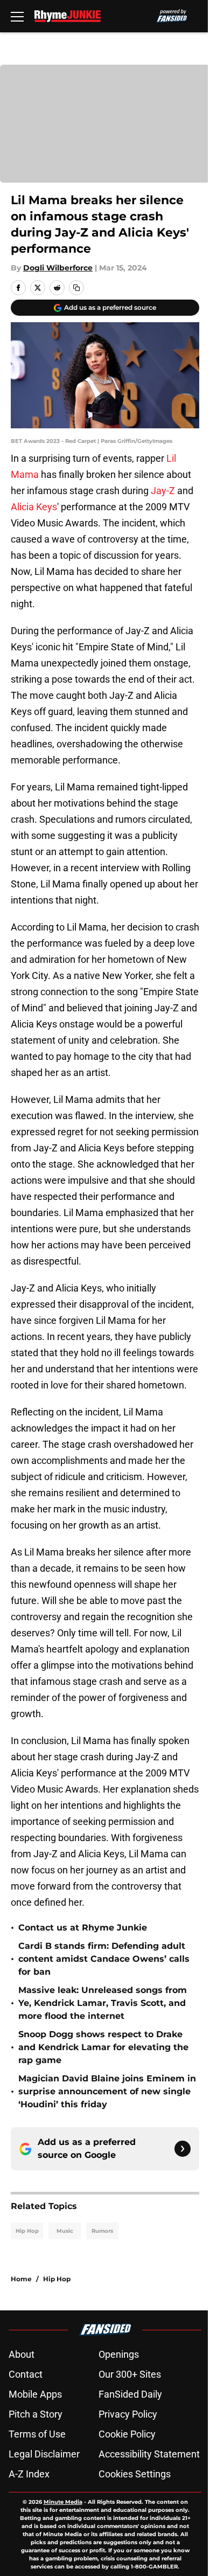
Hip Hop (27, 2231)
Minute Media (63, 2502)
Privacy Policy (128, 2414)
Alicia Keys (34, 507)
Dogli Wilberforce (58, 268)
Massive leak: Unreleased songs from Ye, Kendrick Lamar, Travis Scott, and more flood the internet (103, 2003)
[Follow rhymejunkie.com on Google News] (183, 2149)
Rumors (102, 2231)
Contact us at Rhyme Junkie (83, 1928)
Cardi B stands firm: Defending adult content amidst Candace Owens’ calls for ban (104, 1959)
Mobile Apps (35, 2394)
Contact (26, 2374)
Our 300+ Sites (130, 2374)
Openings (119, 2354)
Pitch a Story (36, 2414)
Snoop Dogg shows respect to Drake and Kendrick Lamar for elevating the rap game (103, 2047)
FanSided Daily (130, 2394)
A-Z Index (29, 2474)
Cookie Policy (127, 2434)
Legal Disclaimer (44, 2454)
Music (65, 2231)
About (22, 2354)
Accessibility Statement (149, 2454)
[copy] (76, 288)
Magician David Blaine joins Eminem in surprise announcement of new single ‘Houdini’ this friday (107, 2091)
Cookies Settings (135, 2474)
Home (21, 2279)
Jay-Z (163, 491)
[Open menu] (17, 16)
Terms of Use (37, 2434)
